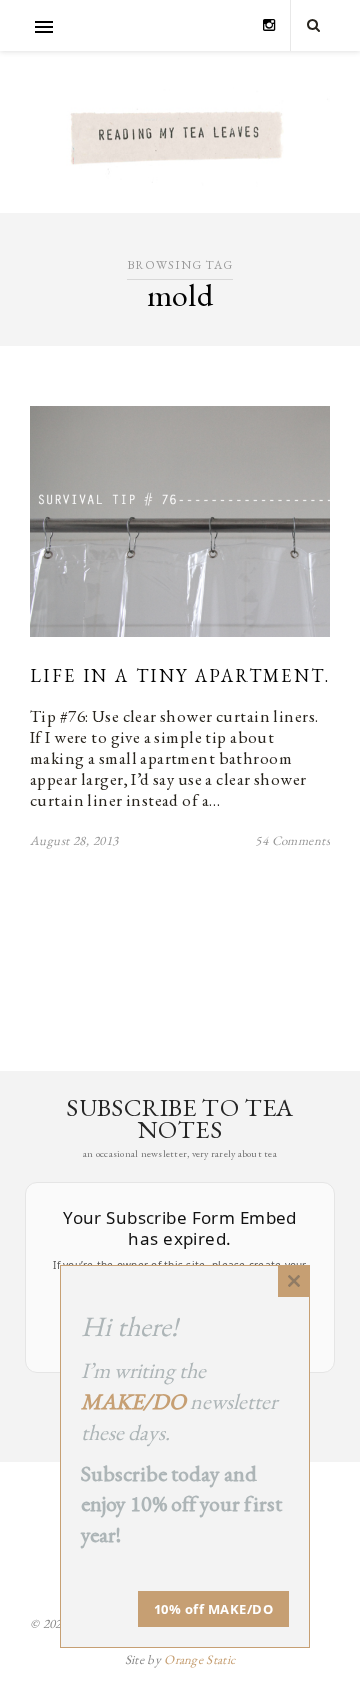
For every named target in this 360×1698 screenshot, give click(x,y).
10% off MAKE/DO (214, 1609)
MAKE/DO (133, 1401)
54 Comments (292, 840)
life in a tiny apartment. (180, 675)
